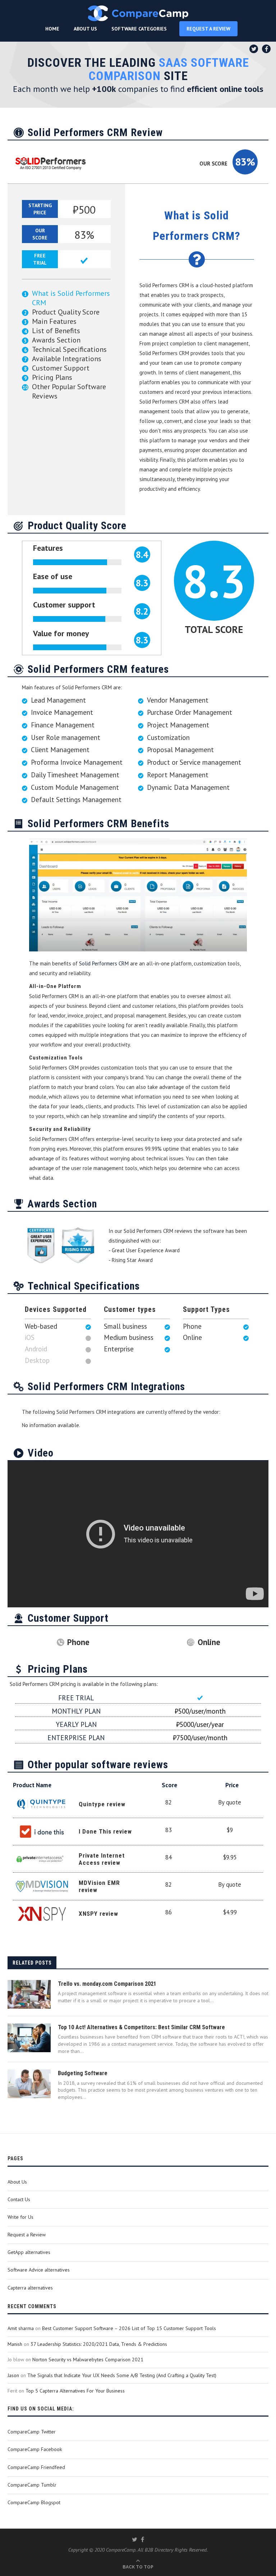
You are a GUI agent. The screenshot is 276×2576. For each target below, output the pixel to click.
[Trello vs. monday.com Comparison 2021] (29, 1994)
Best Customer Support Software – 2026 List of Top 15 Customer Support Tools (129, 2328)
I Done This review (105, 1831)
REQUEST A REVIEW (208, 29)
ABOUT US (85, 29)
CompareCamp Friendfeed (36, 2467)
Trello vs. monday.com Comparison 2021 (107, 1984)
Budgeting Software (83, 2073)
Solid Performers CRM (104, 963)
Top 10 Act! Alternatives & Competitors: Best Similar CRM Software (141, 2027)
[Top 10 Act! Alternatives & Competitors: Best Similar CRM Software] (29, 2038)
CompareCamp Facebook (35, 2449)
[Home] (138, 13)
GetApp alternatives (29, 2252)
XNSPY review (98, 1914)
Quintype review (102, 1804)
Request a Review (27, 2235)
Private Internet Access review (102, 1859)
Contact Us (19, 2199)
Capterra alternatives (30, 2288)
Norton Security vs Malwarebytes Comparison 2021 (88, 2360)
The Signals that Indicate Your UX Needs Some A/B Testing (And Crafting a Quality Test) (122, 2375)
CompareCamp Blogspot (34, 2502)
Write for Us (20, 2217)
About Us (17, 2182)
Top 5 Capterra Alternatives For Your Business (75, 2391)
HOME (52, 29)
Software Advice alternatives (39, 2270)
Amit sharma (21, 2328)
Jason (13, 2375)
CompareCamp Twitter (32, 2432)
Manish (15, 2344)
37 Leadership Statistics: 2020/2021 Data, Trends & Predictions (99, 2344)
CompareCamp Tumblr (32, 2485)
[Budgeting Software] (29, 2084)
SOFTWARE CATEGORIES (139, 29)
